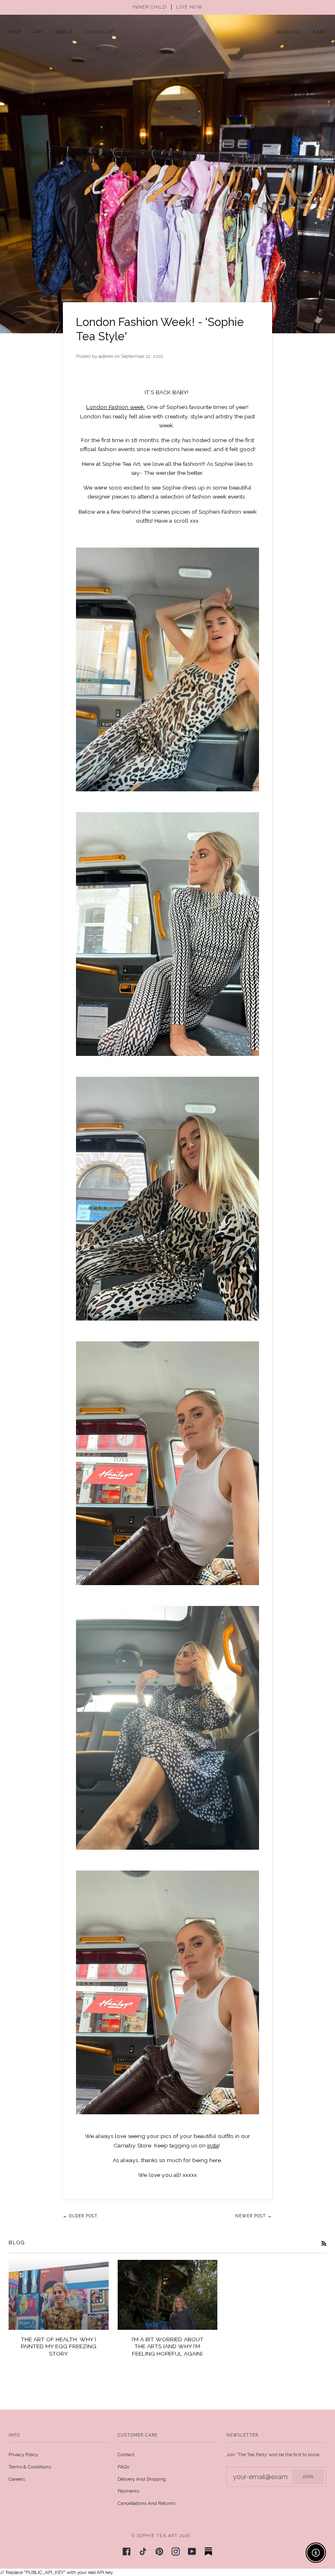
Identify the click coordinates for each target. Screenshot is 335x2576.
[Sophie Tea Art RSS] (324, 2243)
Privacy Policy (23, 2455)
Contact (126, 2455)
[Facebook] (127, 2551)
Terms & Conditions (30, 2467)
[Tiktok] (143, 2551)
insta (213, 2145)
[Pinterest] (159, 2551)
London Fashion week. (116, 407)
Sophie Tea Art (157, 2536)
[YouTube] (192, 2551)
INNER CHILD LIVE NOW (167, 7)
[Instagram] (176, 2551)
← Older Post (80, 2216)
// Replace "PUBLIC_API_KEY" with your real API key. (167, 1288)
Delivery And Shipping (142, 2479)
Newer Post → (254, 2216)
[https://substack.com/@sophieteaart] (208, 2551)
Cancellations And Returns (146, 2503)
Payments (128, 2491)
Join (308, 2477)
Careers (17, 2479)
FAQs (123, 2467)
